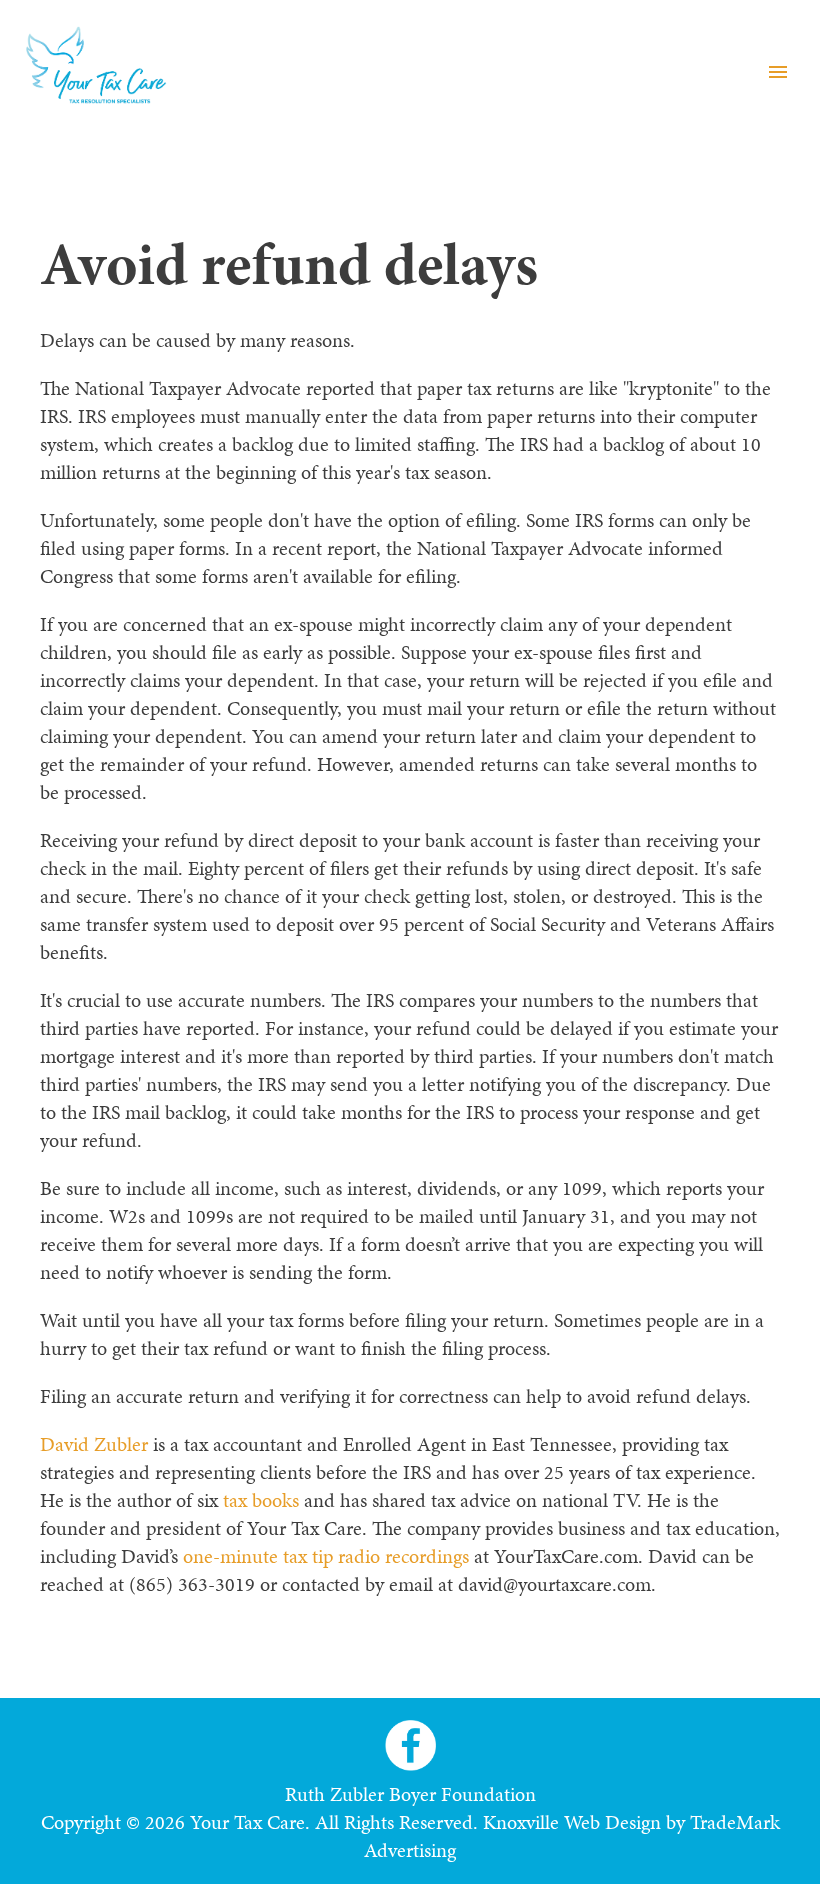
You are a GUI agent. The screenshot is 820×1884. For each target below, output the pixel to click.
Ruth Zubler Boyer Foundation (410, 1794)
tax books (261, 1500)
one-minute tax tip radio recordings (326, 1556)
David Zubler (94, 1444)
